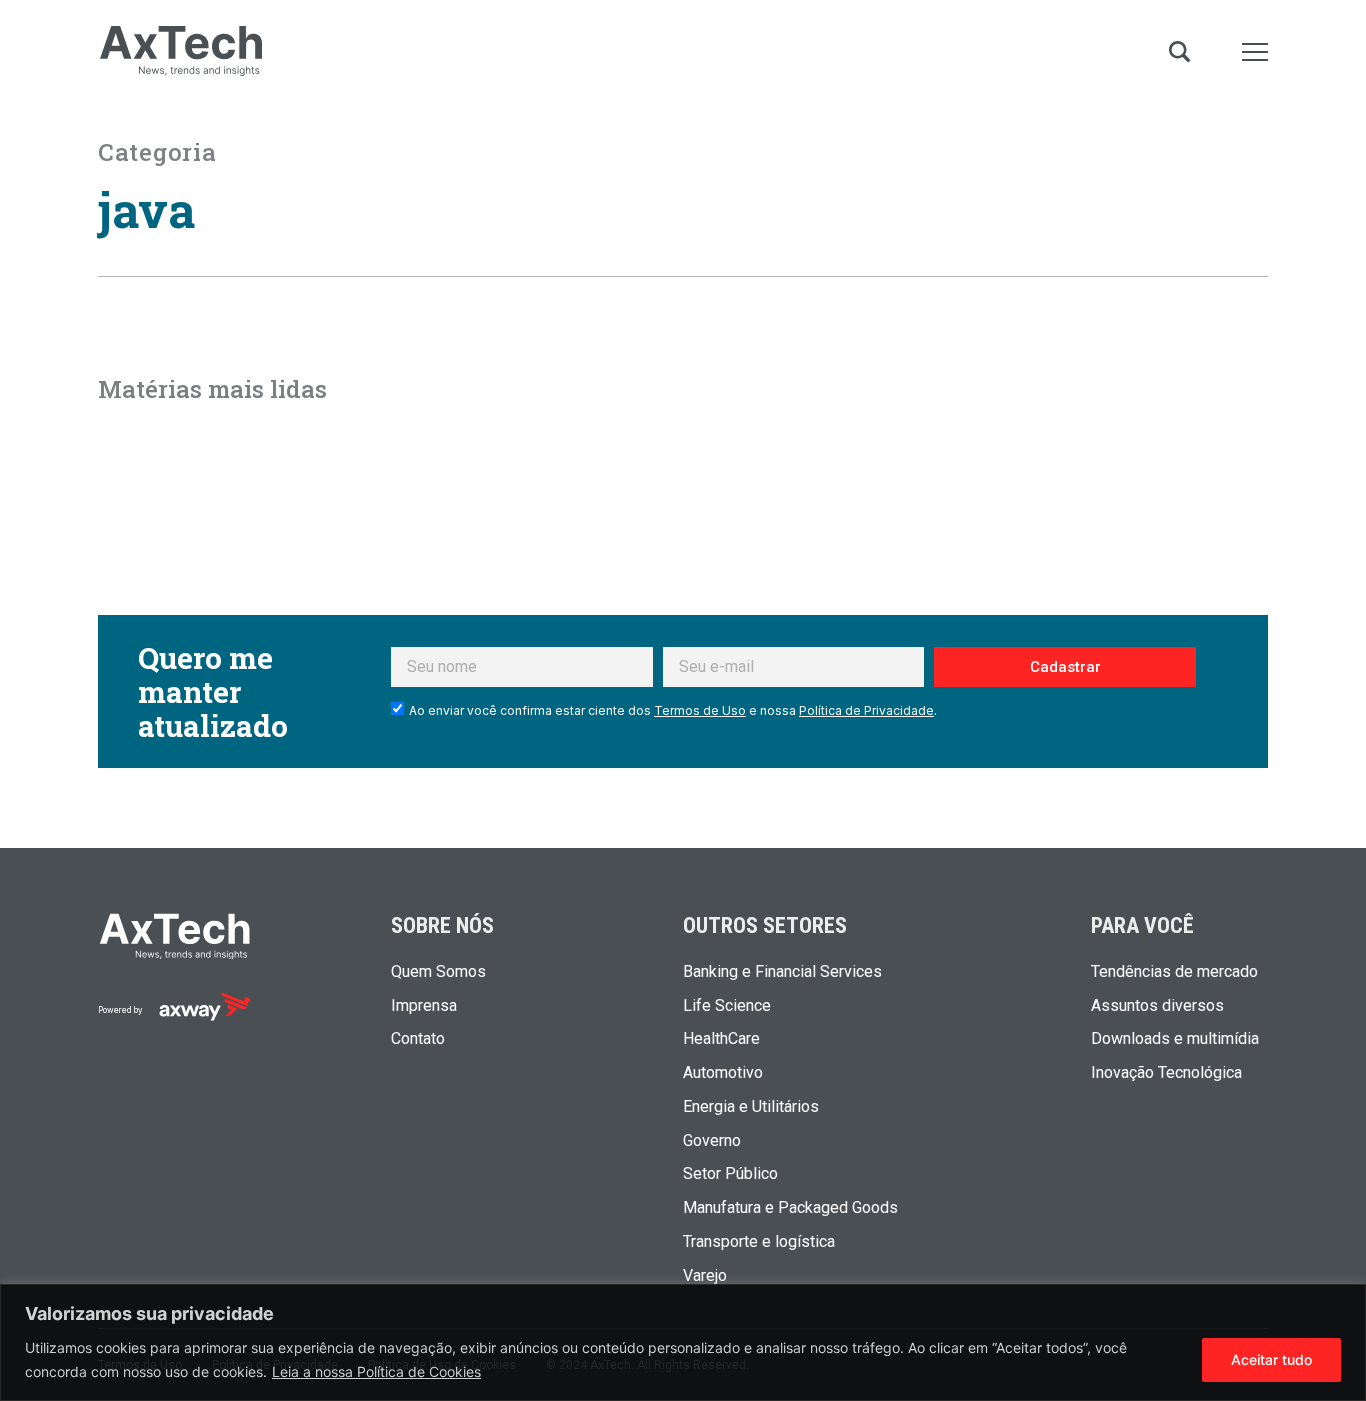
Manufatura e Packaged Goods (790, 1208)
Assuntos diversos (1157, 1006)
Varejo (705, 1276)
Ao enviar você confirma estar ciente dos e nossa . (673, 710)
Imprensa (424, 1006)
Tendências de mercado (1174, 972)
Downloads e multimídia (1175, 1039)
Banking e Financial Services (782, 972)
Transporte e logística (759, 1242)
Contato (418, 1039)
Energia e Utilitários (751, 1107)
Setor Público (730, 1174)
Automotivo (723, 1073)
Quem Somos (438, 972)
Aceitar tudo (1271, 1359)
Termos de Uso (700, 710)
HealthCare (721, 1039)
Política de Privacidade (866, 710)
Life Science (727, 1006)
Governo (712, 1141)
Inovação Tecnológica (1166, 1073)
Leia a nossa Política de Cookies (376, 1371)
